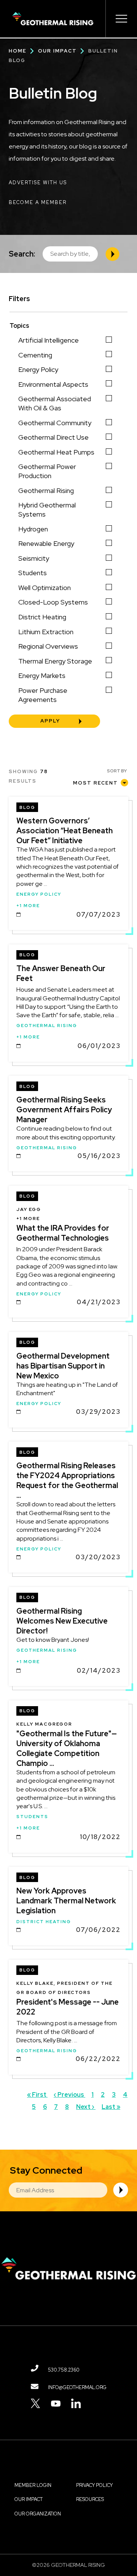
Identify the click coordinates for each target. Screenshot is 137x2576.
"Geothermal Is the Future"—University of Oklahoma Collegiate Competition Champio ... (67, 1748)
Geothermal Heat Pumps (56, 452)
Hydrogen (33, 529)
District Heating (42, 617)
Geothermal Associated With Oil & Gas (55, 403)
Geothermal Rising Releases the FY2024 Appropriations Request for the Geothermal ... (67, 1480)
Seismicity (34, 558)
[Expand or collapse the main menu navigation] (121, 19)
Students (33, 573)
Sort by (117, 771)
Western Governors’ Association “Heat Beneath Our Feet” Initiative (65, 831)
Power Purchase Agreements (43, 695)
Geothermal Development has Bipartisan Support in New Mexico (63, 1366)
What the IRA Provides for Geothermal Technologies (63, 1233)
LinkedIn (76, 2403)
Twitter (36, 2403)
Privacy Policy (94, 2485)
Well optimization (45, 588)
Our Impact (57, 51)
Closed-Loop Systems (53, 602)
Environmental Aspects (53, 384)
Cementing (35, 355)
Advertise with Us (38, 183)
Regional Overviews (48, 646)
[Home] (53, 19)
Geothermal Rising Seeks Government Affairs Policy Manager (64, 1110)
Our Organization (38, 2514)
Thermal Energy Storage (55, 661)
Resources (90, 2499)
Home (18, 51)
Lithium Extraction (46, 632)
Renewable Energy (46, 543)
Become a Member (38, 202)
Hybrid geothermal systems (47, 510)
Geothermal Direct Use (53, 437)
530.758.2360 (64, 2370)
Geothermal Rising (46, 490)
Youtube (56, 2403)
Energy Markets (42, 676)
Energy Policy (38, 369)
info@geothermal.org (77, 2387)
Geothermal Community (55, 423)
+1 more (28, 906)
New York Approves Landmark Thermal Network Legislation (66, 1901)
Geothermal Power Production (47, 471)
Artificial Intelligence (49, 340)
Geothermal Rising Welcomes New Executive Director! (62, 1621)
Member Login (33, 2485)
